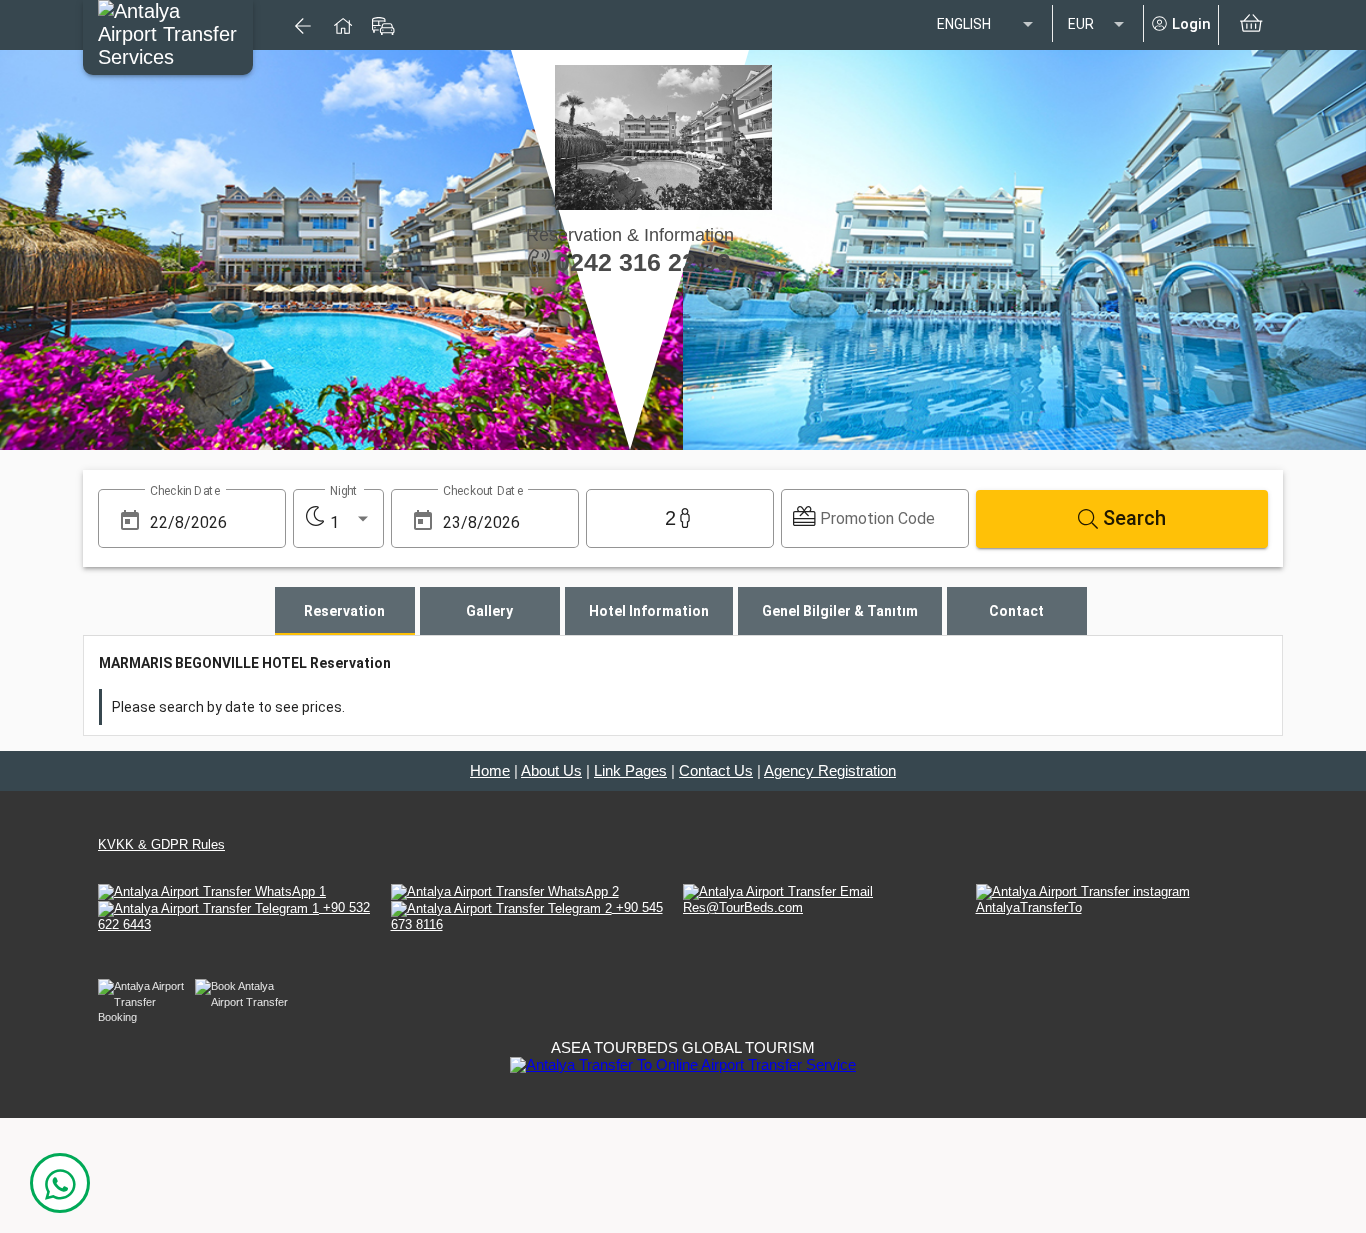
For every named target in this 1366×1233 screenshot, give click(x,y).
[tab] (345, 611)
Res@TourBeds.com (743, 907)
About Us (551, 771)
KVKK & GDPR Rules (161, 844)
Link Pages (630, 771)
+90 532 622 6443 (234, 915)
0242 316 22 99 (640, 262)
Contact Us (716, 771)
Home (490, 771)
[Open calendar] (130, 520)
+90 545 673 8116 (527, 915)
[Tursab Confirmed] (683, 1063)
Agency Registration (830, 771)
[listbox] (987, 25)
